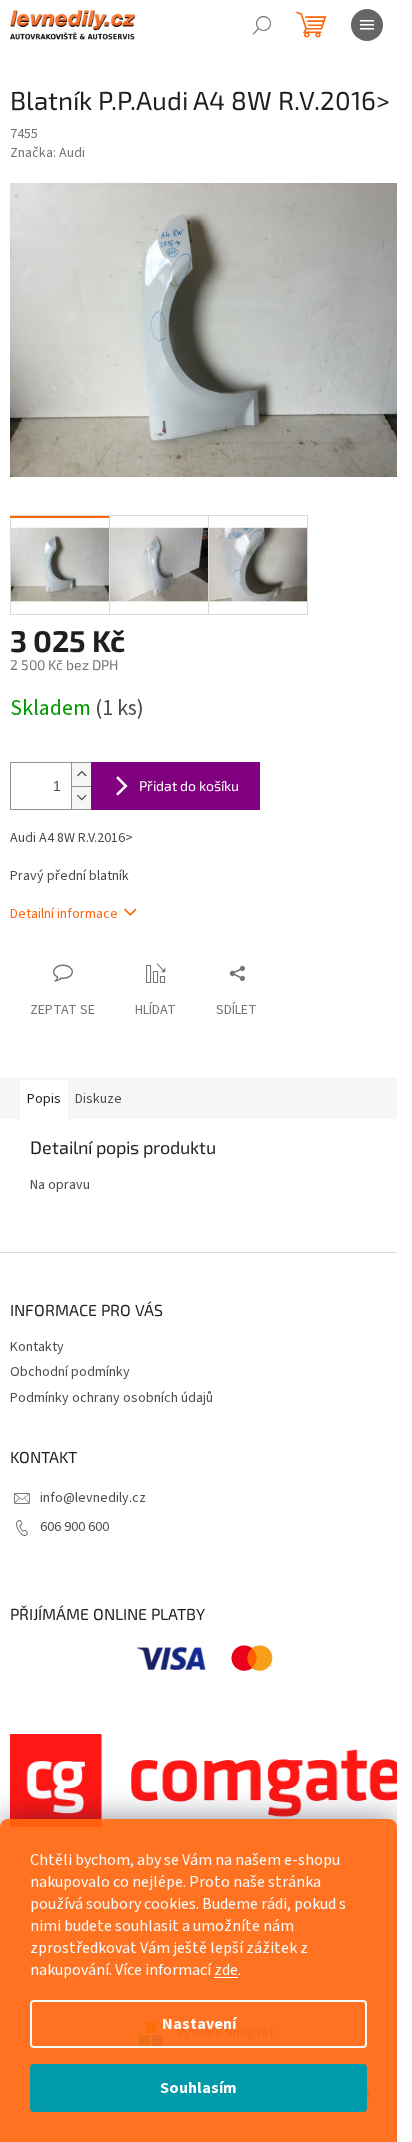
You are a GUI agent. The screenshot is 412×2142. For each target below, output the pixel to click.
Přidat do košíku (189, 785)
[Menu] (367, 25)
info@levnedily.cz (93, 1498)
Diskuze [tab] (98, 1099)
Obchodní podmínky (70, 1372)
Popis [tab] (44, 1099)
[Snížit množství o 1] (81, 797)
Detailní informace (64, 914)
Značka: (47, 153)
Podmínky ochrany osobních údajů (111, 1398)
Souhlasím (198, 2088)
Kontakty (37, 1347)
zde (226, 1970)
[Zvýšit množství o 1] (81, 774)
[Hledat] (262, 25)
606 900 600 (74, 1527)
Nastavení (199, 2024)
